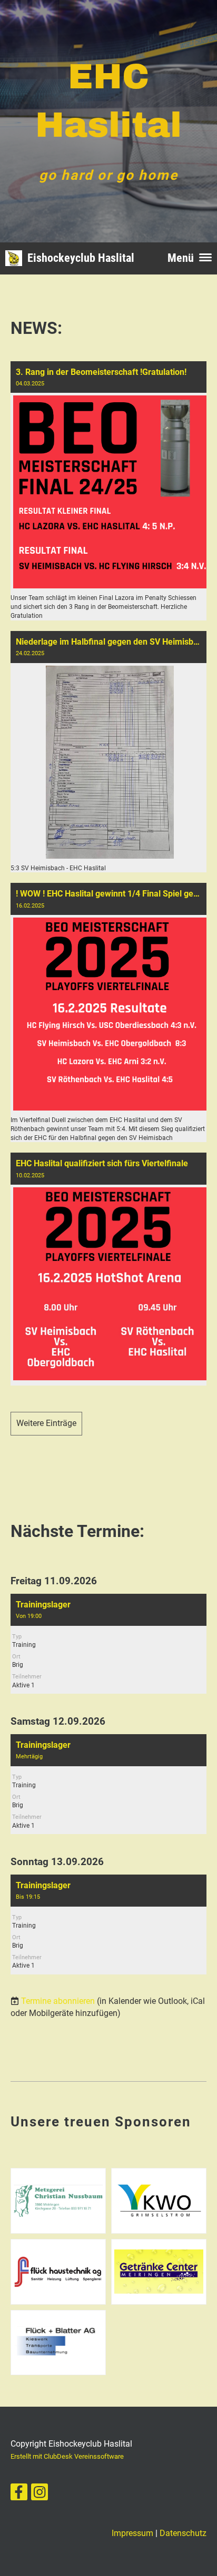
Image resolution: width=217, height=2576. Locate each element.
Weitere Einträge (46, 1423)
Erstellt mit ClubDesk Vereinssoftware (67, 2456)
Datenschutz (183, 2533)
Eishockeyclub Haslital (81, 258)
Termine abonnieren (58, 2001)
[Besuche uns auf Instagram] (40, 2494)
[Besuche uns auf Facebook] (19, 2494)
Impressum (132, 2533)
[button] (108, 1644)
